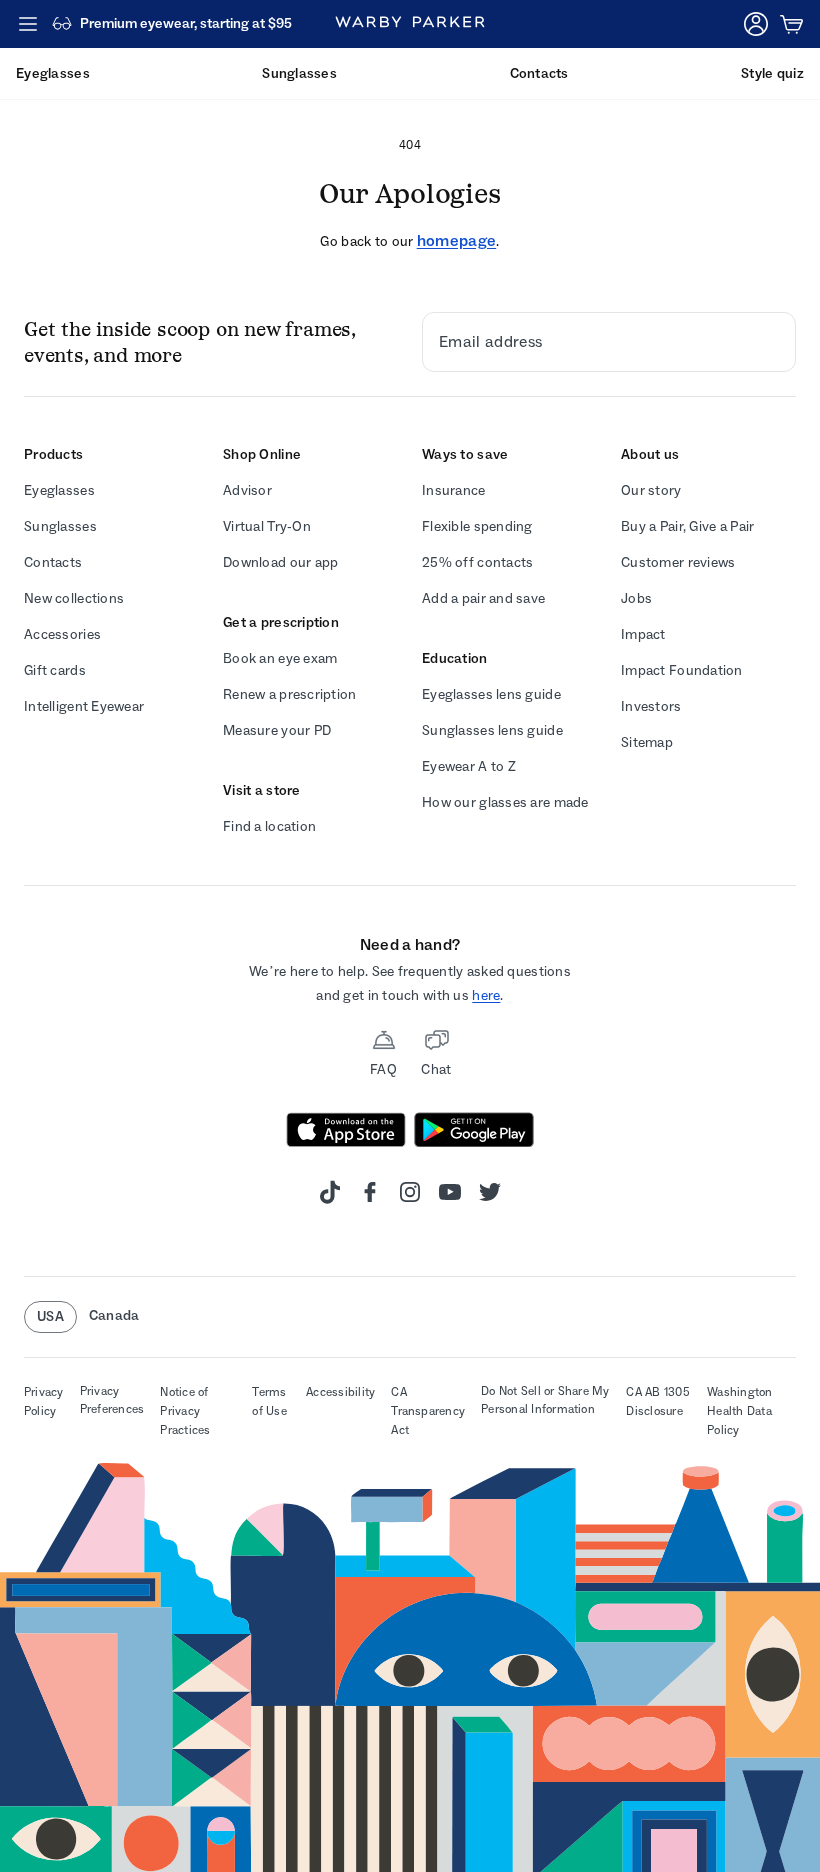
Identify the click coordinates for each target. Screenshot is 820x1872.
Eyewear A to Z (469, 766)
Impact (643, 634)
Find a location (269, 826)
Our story (651, 490)
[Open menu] (28, 24)
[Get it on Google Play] (474, 1130)
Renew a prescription (290, 694)
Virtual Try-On (267, 526)
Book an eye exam (280, 658)
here (486, 995)
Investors (651, 706)
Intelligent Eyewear (84, 706)
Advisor (247, 490)
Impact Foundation (682, 670)
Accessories (62, 634)
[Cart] (792, 24)
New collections (74, 598)
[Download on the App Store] (346, 1130)
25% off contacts (477, 562)
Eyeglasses (59, 490)
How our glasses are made (505, 802)
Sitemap (647, 742)
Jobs (636, 598)
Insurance (454, 490)
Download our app (280, 562)
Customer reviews (678, 562)
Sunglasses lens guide (492, 730)
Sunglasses (60, 526)
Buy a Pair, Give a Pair (687, 526)
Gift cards (55, 670)
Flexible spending (477, 526)
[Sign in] (756, 24)
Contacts (53, 562)
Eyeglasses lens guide (491, 694)
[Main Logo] (410, 24)
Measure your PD (277, 730)
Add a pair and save (483, 598)
